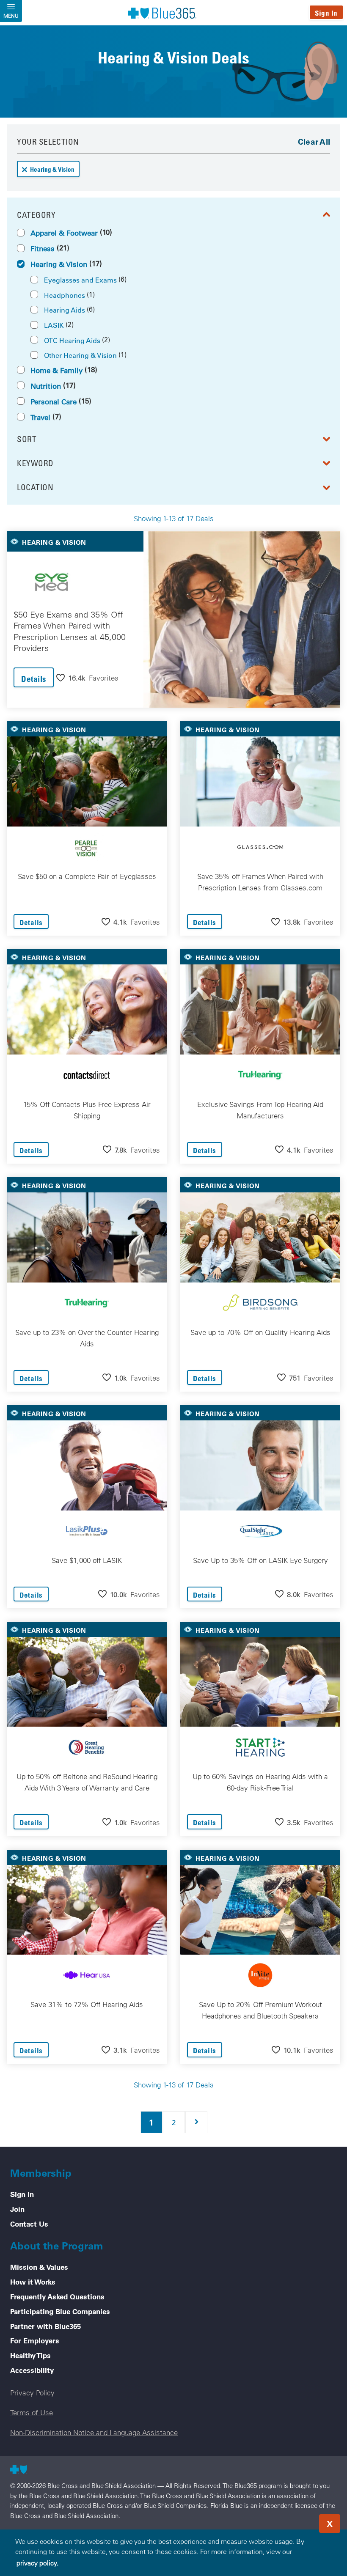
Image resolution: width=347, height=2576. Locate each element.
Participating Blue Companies (60, 2311)
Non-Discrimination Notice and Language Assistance (94, 2432)
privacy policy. (37, 2563)
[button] (87, 677)
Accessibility (32, 2370)
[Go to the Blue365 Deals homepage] (162, 13)
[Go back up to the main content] (289, 2521)
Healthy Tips (30, 2355)
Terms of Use (32, 2413)
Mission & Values (39, 2267)
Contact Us (29, 2224)
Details (34, 679)
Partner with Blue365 (45, 2326)
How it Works (33, 2282)
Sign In (326, 13)
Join (17, 2209)
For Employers (35, 2340)
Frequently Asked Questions (57, 2296)
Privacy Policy (32, 2393)
